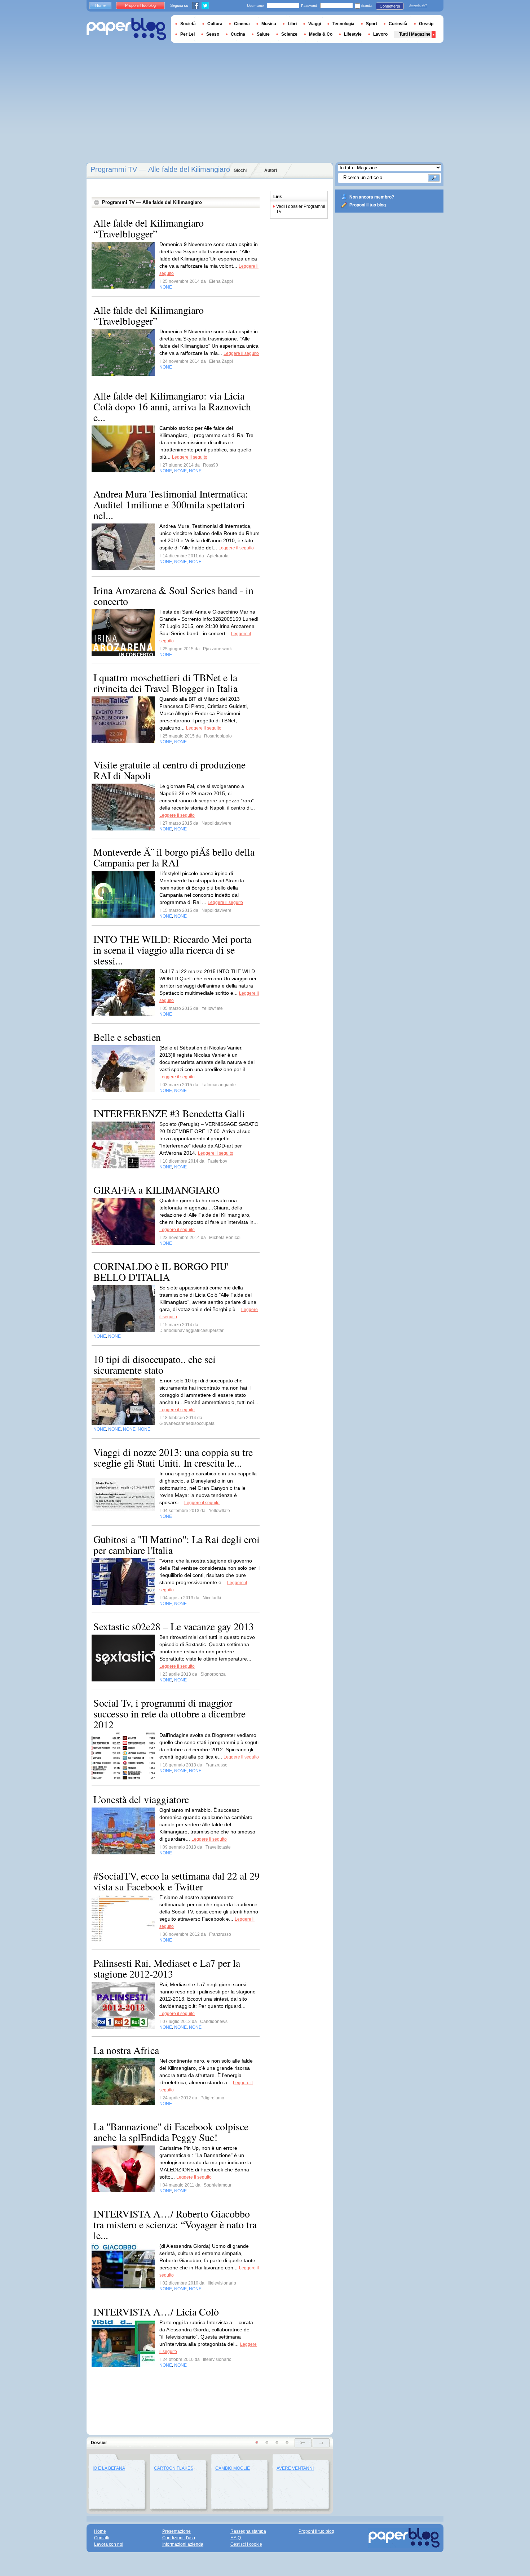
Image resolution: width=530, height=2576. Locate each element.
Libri (292, 24)
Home (100, 5)
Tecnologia (343, 24)
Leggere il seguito (241, 353)
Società (188, 24)
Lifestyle (353, 34)
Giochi (240, 170)
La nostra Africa (126, 2050)
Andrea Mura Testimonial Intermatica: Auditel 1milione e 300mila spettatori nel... (171, 504)
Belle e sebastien (127, 1037)
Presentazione (176, 2531)
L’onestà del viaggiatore (141, 1799)
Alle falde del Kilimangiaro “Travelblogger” (149, 228)
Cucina (238, 34)
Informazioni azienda (183, 2544)
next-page (321, 2443)
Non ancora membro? (372, 197)
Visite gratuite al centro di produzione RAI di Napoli (169, 770)
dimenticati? (418, 5)
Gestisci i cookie (246, 2544)
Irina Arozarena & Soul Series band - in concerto (173, 596)
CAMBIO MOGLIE (233, 2468)
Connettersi (390, 6)
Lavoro (380, 34)
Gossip (426, 24)
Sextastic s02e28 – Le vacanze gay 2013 (174, 1626)
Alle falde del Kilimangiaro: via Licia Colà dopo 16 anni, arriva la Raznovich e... (172, 406)
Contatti (102, 2538)
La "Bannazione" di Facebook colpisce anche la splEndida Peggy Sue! (171, 2132)
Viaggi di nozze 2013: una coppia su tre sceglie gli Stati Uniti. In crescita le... (173, 1457)
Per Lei (187, 34)
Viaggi (315, 24)
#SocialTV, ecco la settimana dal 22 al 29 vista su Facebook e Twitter (176, 1881)
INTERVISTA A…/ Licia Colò (156, 2312)
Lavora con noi (109, 2544)
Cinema (242, 24)
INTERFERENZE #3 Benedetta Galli (169, 1113)
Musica (269, 24)
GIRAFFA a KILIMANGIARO (156, 1190)
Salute (263, 34)
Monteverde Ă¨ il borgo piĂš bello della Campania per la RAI (174, 857)
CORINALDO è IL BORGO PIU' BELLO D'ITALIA (161, 1271)
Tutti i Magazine (415, 34)
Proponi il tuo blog (368, 205)
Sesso (213, 34)
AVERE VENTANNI (295, 2468)
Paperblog (126, 29)
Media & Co (321, 34)
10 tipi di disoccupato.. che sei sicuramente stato (154, 1364)
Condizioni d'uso (179, 2538)
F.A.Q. (236, 2538)
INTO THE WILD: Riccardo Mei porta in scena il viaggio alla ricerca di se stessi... (172, 950)
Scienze (289, 34)
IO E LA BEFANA (109, 2468)
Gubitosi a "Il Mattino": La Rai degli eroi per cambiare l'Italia (176, 1545)
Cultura (215, 24)
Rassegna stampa (248, 2531)
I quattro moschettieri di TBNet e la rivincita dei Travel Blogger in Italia (165, 683)
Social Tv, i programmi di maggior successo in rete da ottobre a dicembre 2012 (169, 1713)
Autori (271, 170)
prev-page (303, 2443)
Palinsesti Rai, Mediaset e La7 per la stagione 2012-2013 (167, 1968)
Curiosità (398, 24)
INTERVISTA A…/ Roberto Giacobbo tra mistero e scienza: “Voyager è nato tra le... (175, 2224)
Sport (372, 24)
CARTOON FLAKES (174, 2468)
